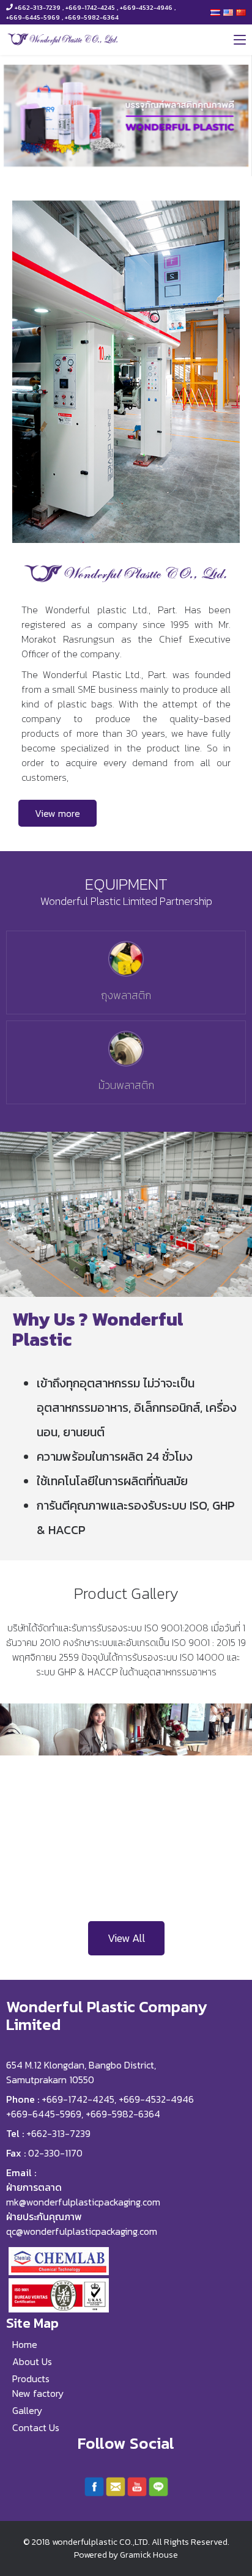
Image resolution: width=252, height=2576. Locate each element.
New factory (38, 2393)
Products (31, 2379)
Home (25, 2344)
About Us (32, 2361)
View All (126, 1938)
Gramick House (149, 2555)
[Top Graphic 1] (126, 116)
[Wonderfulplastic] (63, 39)
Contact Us (36, 2427)
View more (57, 813)
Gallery (27, 2410)
